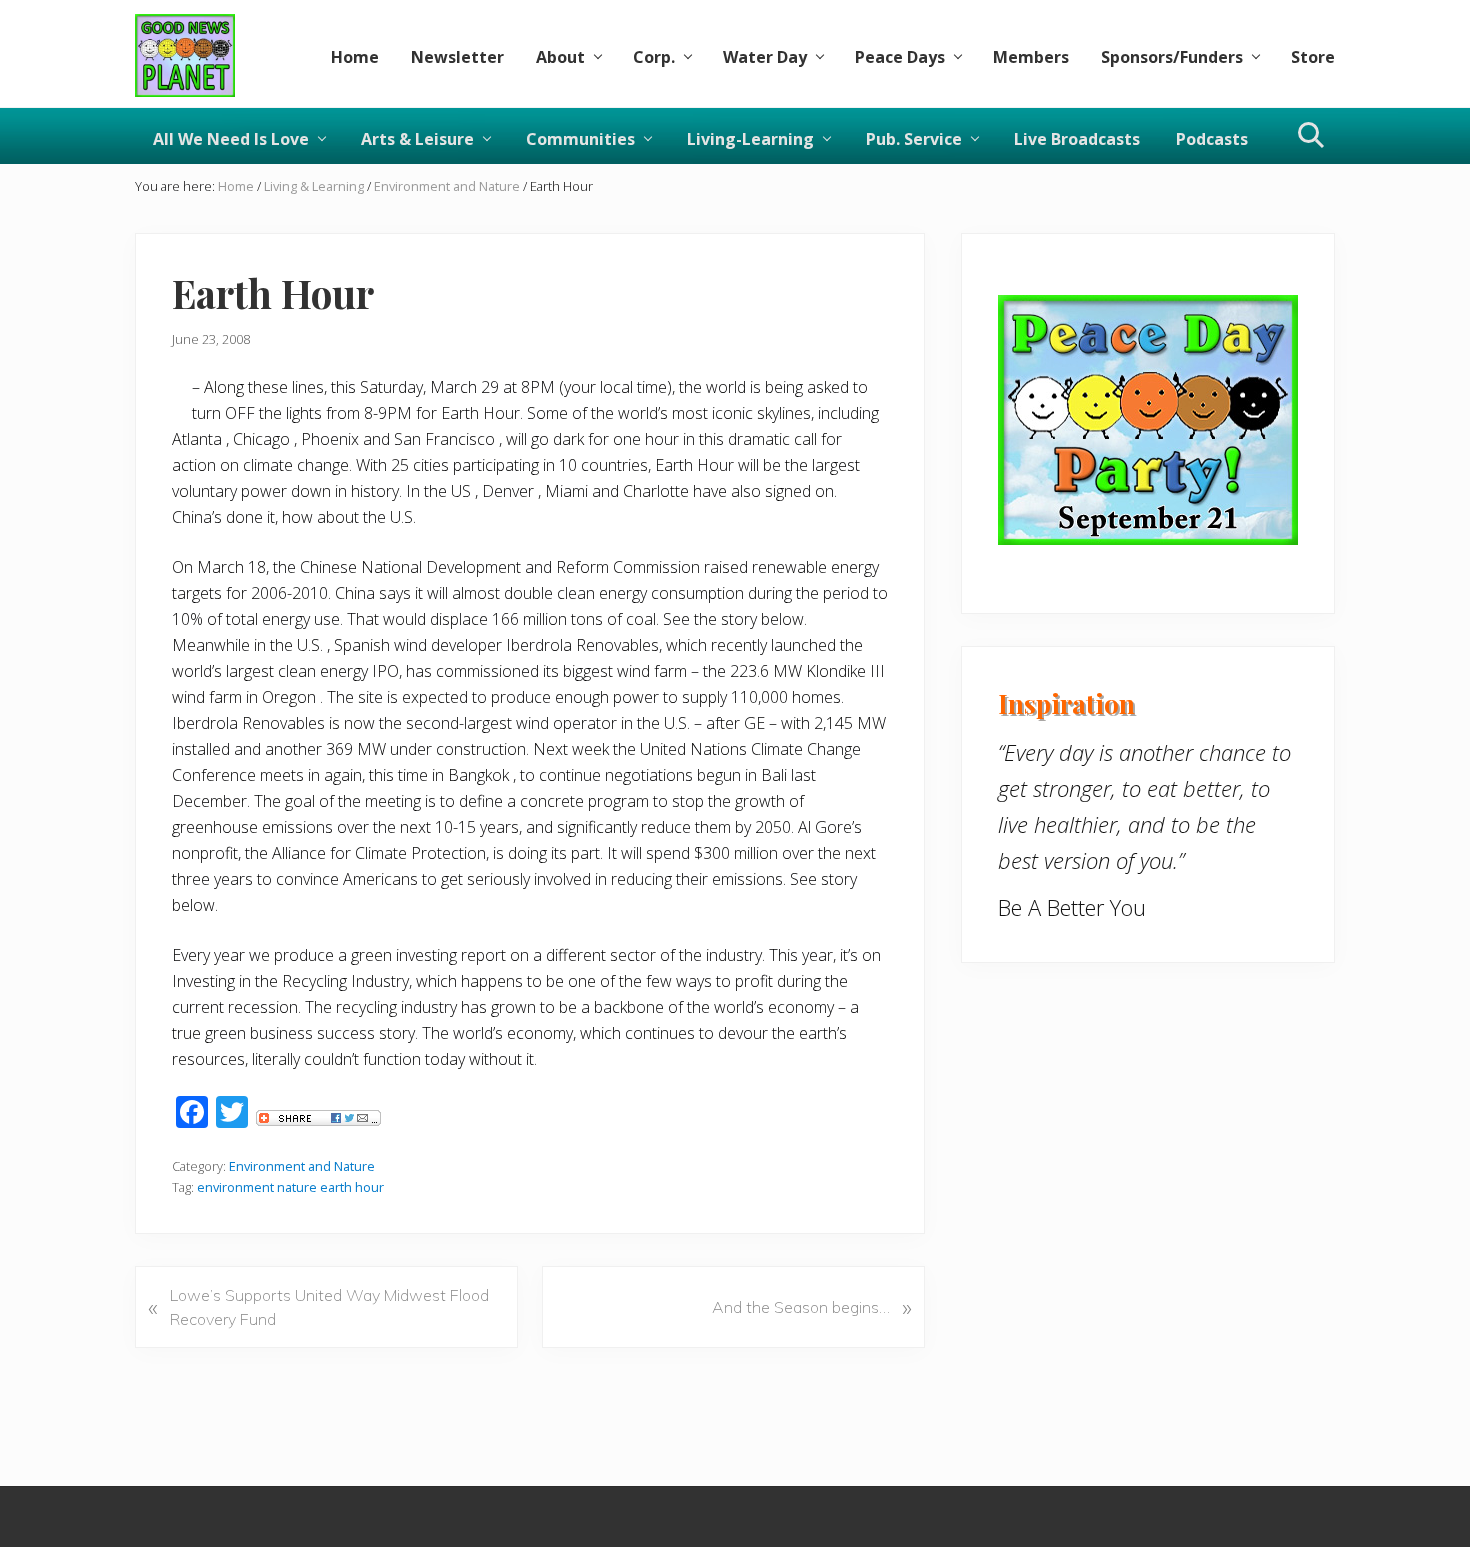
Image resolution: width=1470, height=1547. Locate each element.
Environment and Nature (302, 1166)
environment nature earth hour (290, 1187)
